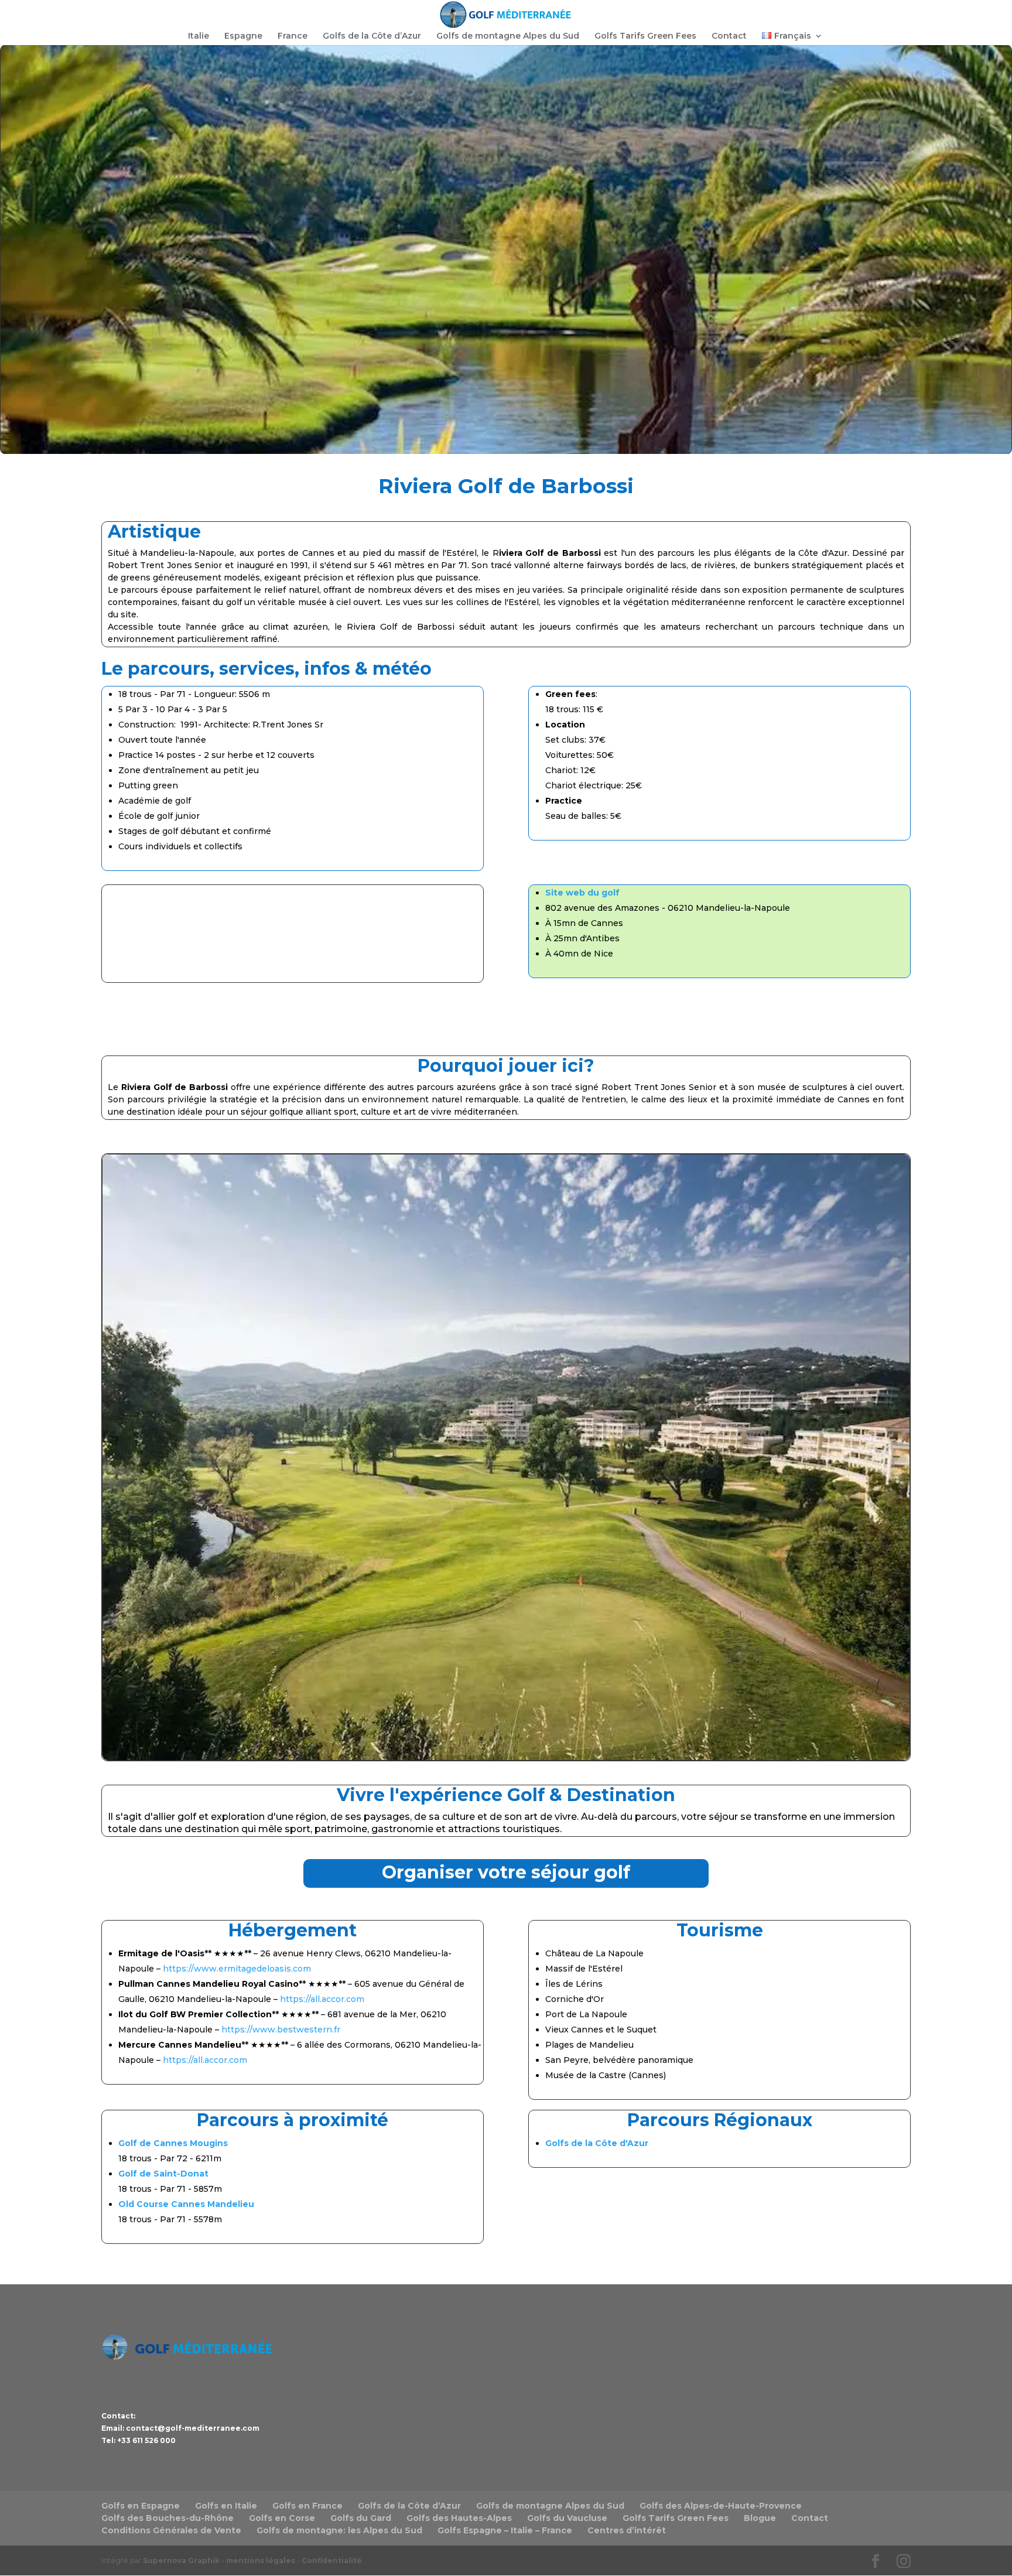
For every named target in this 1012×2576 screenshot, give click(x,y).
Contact (729, 36)
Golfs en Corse (282, 2518)
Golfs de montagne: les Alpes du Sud (339, 2530)
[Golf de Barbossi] (506, 1757)
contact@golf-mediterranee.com (193, 2428)
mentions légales (261, 2560)
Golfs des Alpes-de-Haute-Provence (721, 2506)
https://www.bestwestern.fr (281, 2030)
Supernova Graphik (181, 2560)
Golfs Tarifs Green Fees (645, 36)
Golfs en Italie (226, 2506)
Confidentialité (332, 2560)
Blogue (760, 2518)
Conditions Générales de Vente (171, 2530)
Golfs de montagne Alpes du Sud (508, 36)
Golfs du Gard (361, 2518)
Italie (199, 36)
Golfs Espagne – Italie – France (505, 2530)
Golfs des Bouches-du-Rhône (167, 2518)
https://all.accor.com (322, 1999)
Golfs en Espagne (141, 2506)
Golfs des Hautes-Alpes (459, 2518)
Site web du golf (582, 893)
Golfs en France (307, 2506)
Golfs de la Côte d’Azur (372, 36)
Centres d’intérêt (627, 2530)
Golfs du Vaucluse (567, 2518)
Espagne (243, 36)
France (293, 36)
